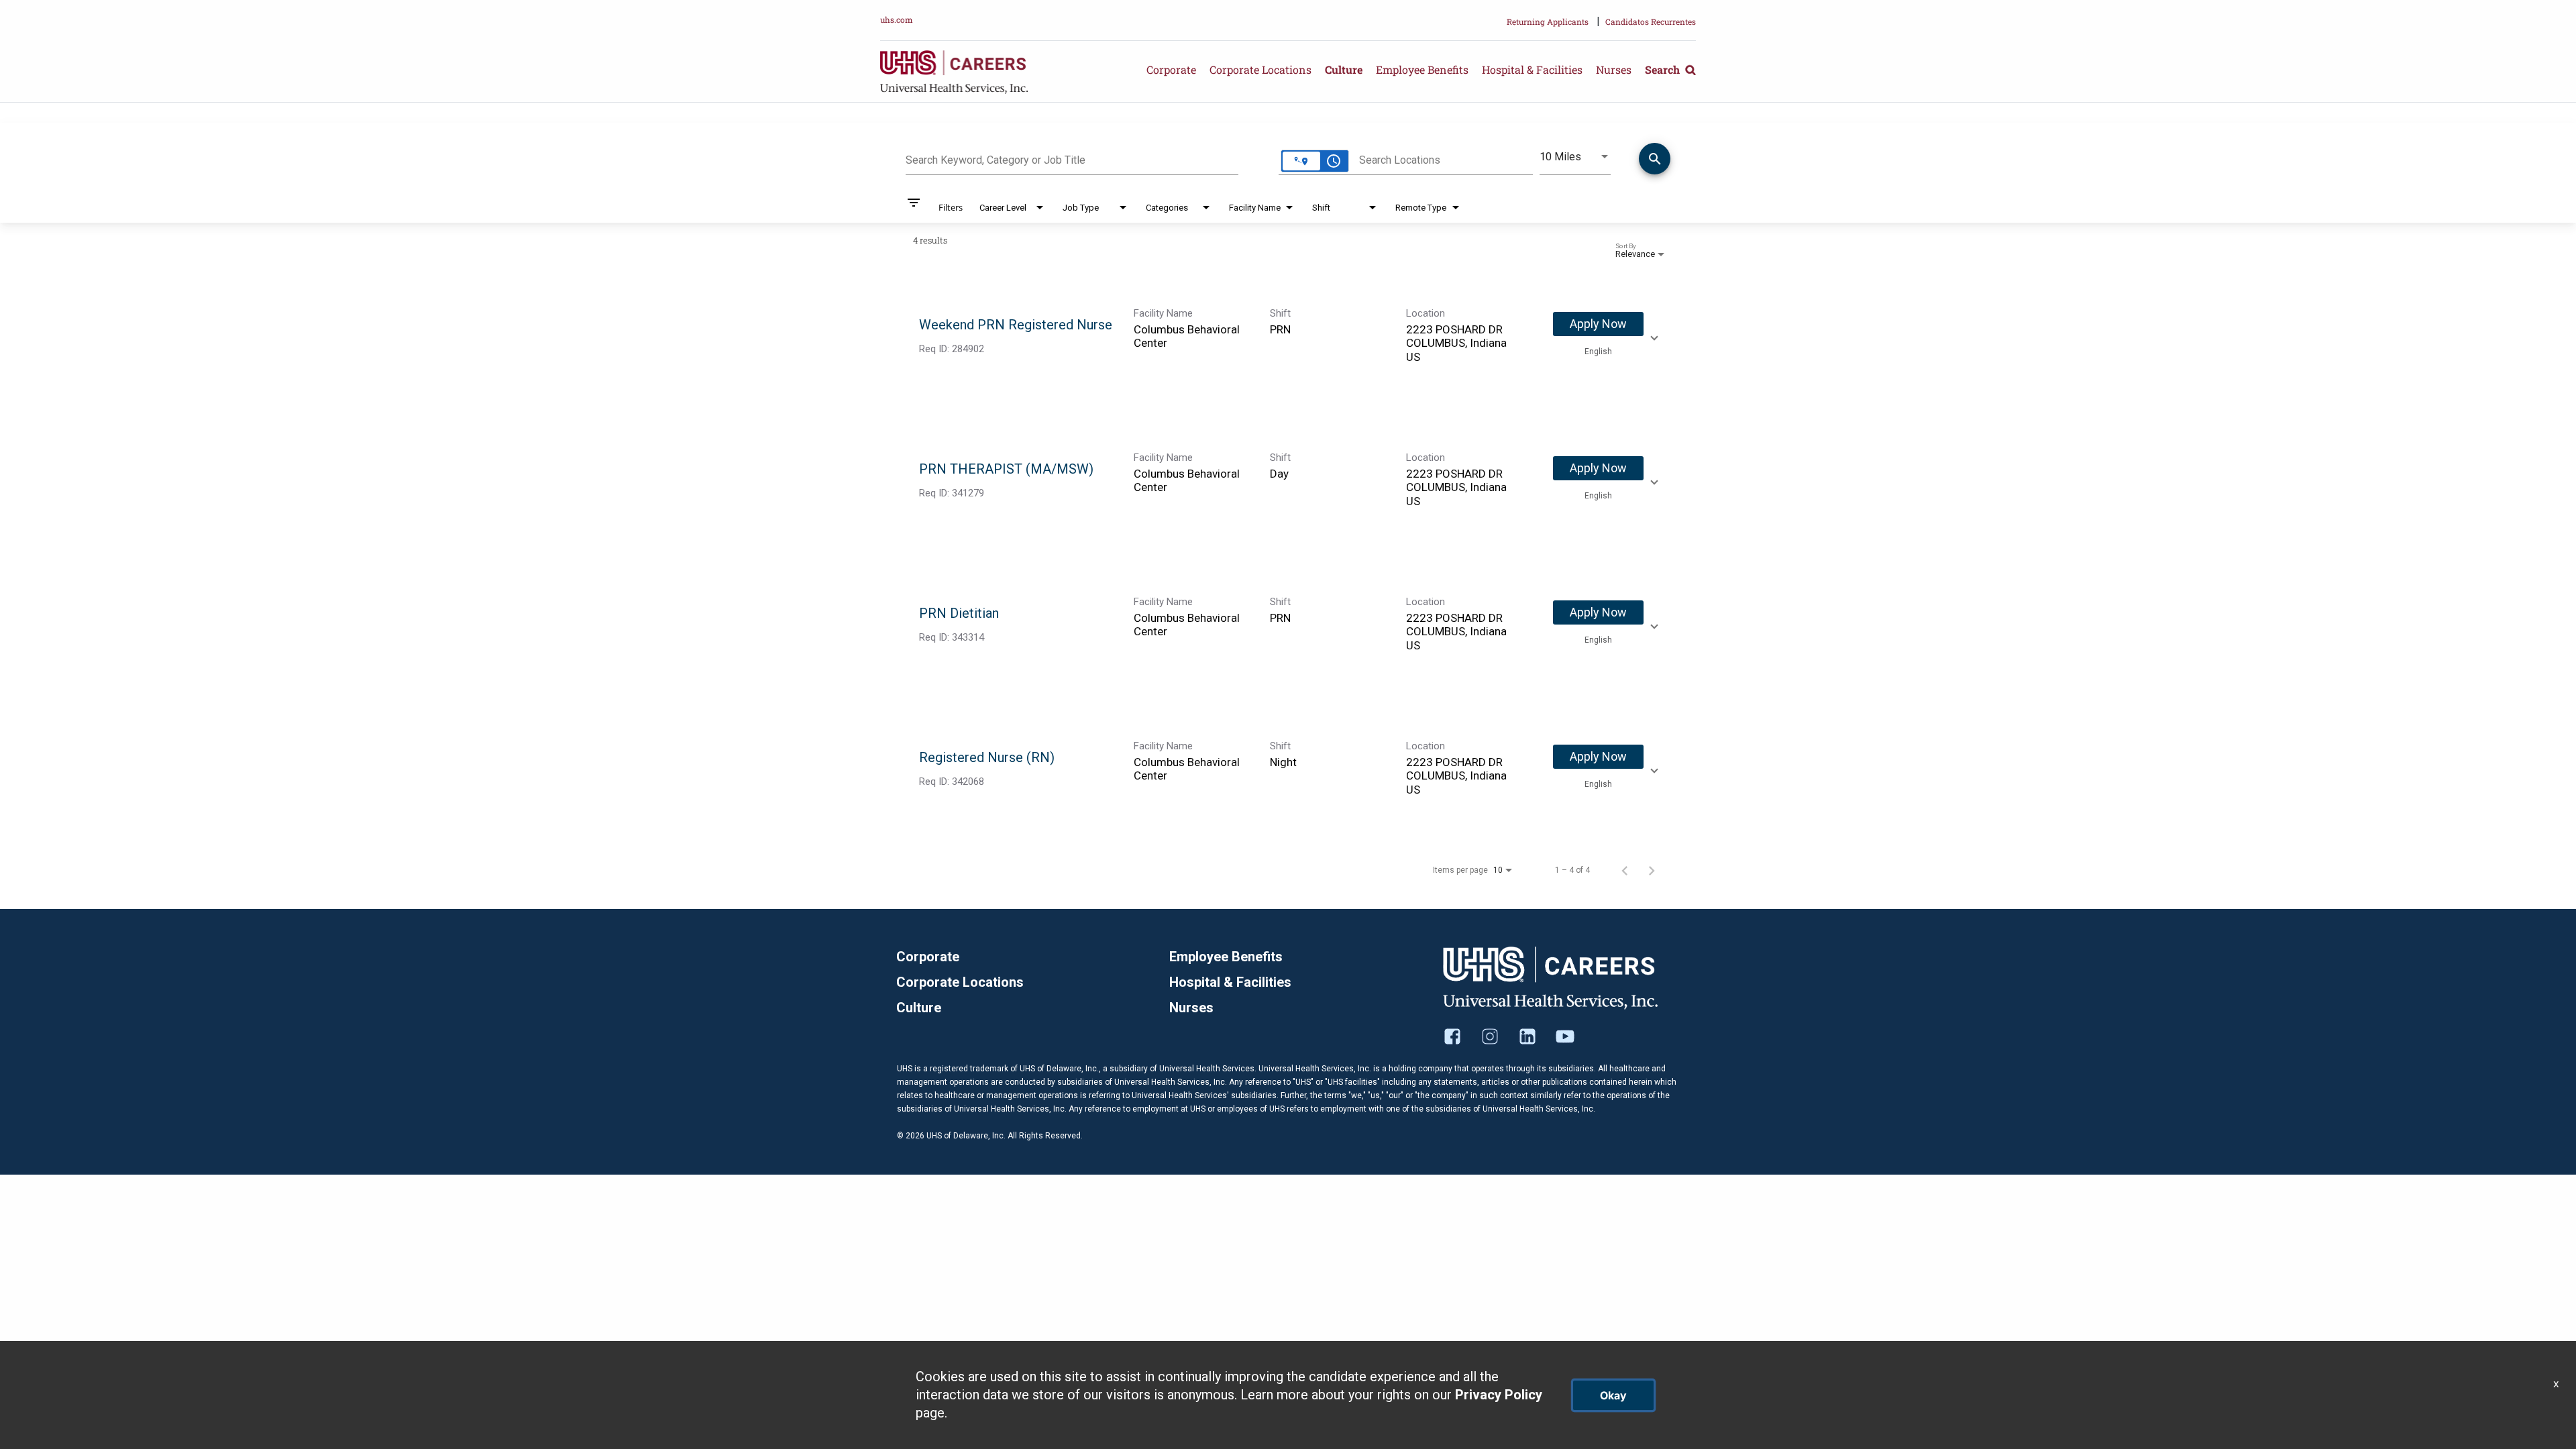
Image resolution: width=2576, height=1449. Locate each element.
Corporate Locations (1260, 69)
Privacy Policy (1499, 1395)
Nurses (1614, 69)
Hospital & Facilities (1532, 69)
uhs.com (897, 19)
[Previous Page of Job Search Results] (1625, 870)
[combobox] (1072, 158)
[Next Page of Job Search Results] (1652, 870)
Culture (1344, 69)
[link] (1288, 336)
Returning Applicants (1548, 21)
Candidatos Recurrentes (1651, 21)
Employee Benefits (1422, 69)
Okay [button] (1613, 1395)
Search (1664, 69)
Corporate (1171, 69)
